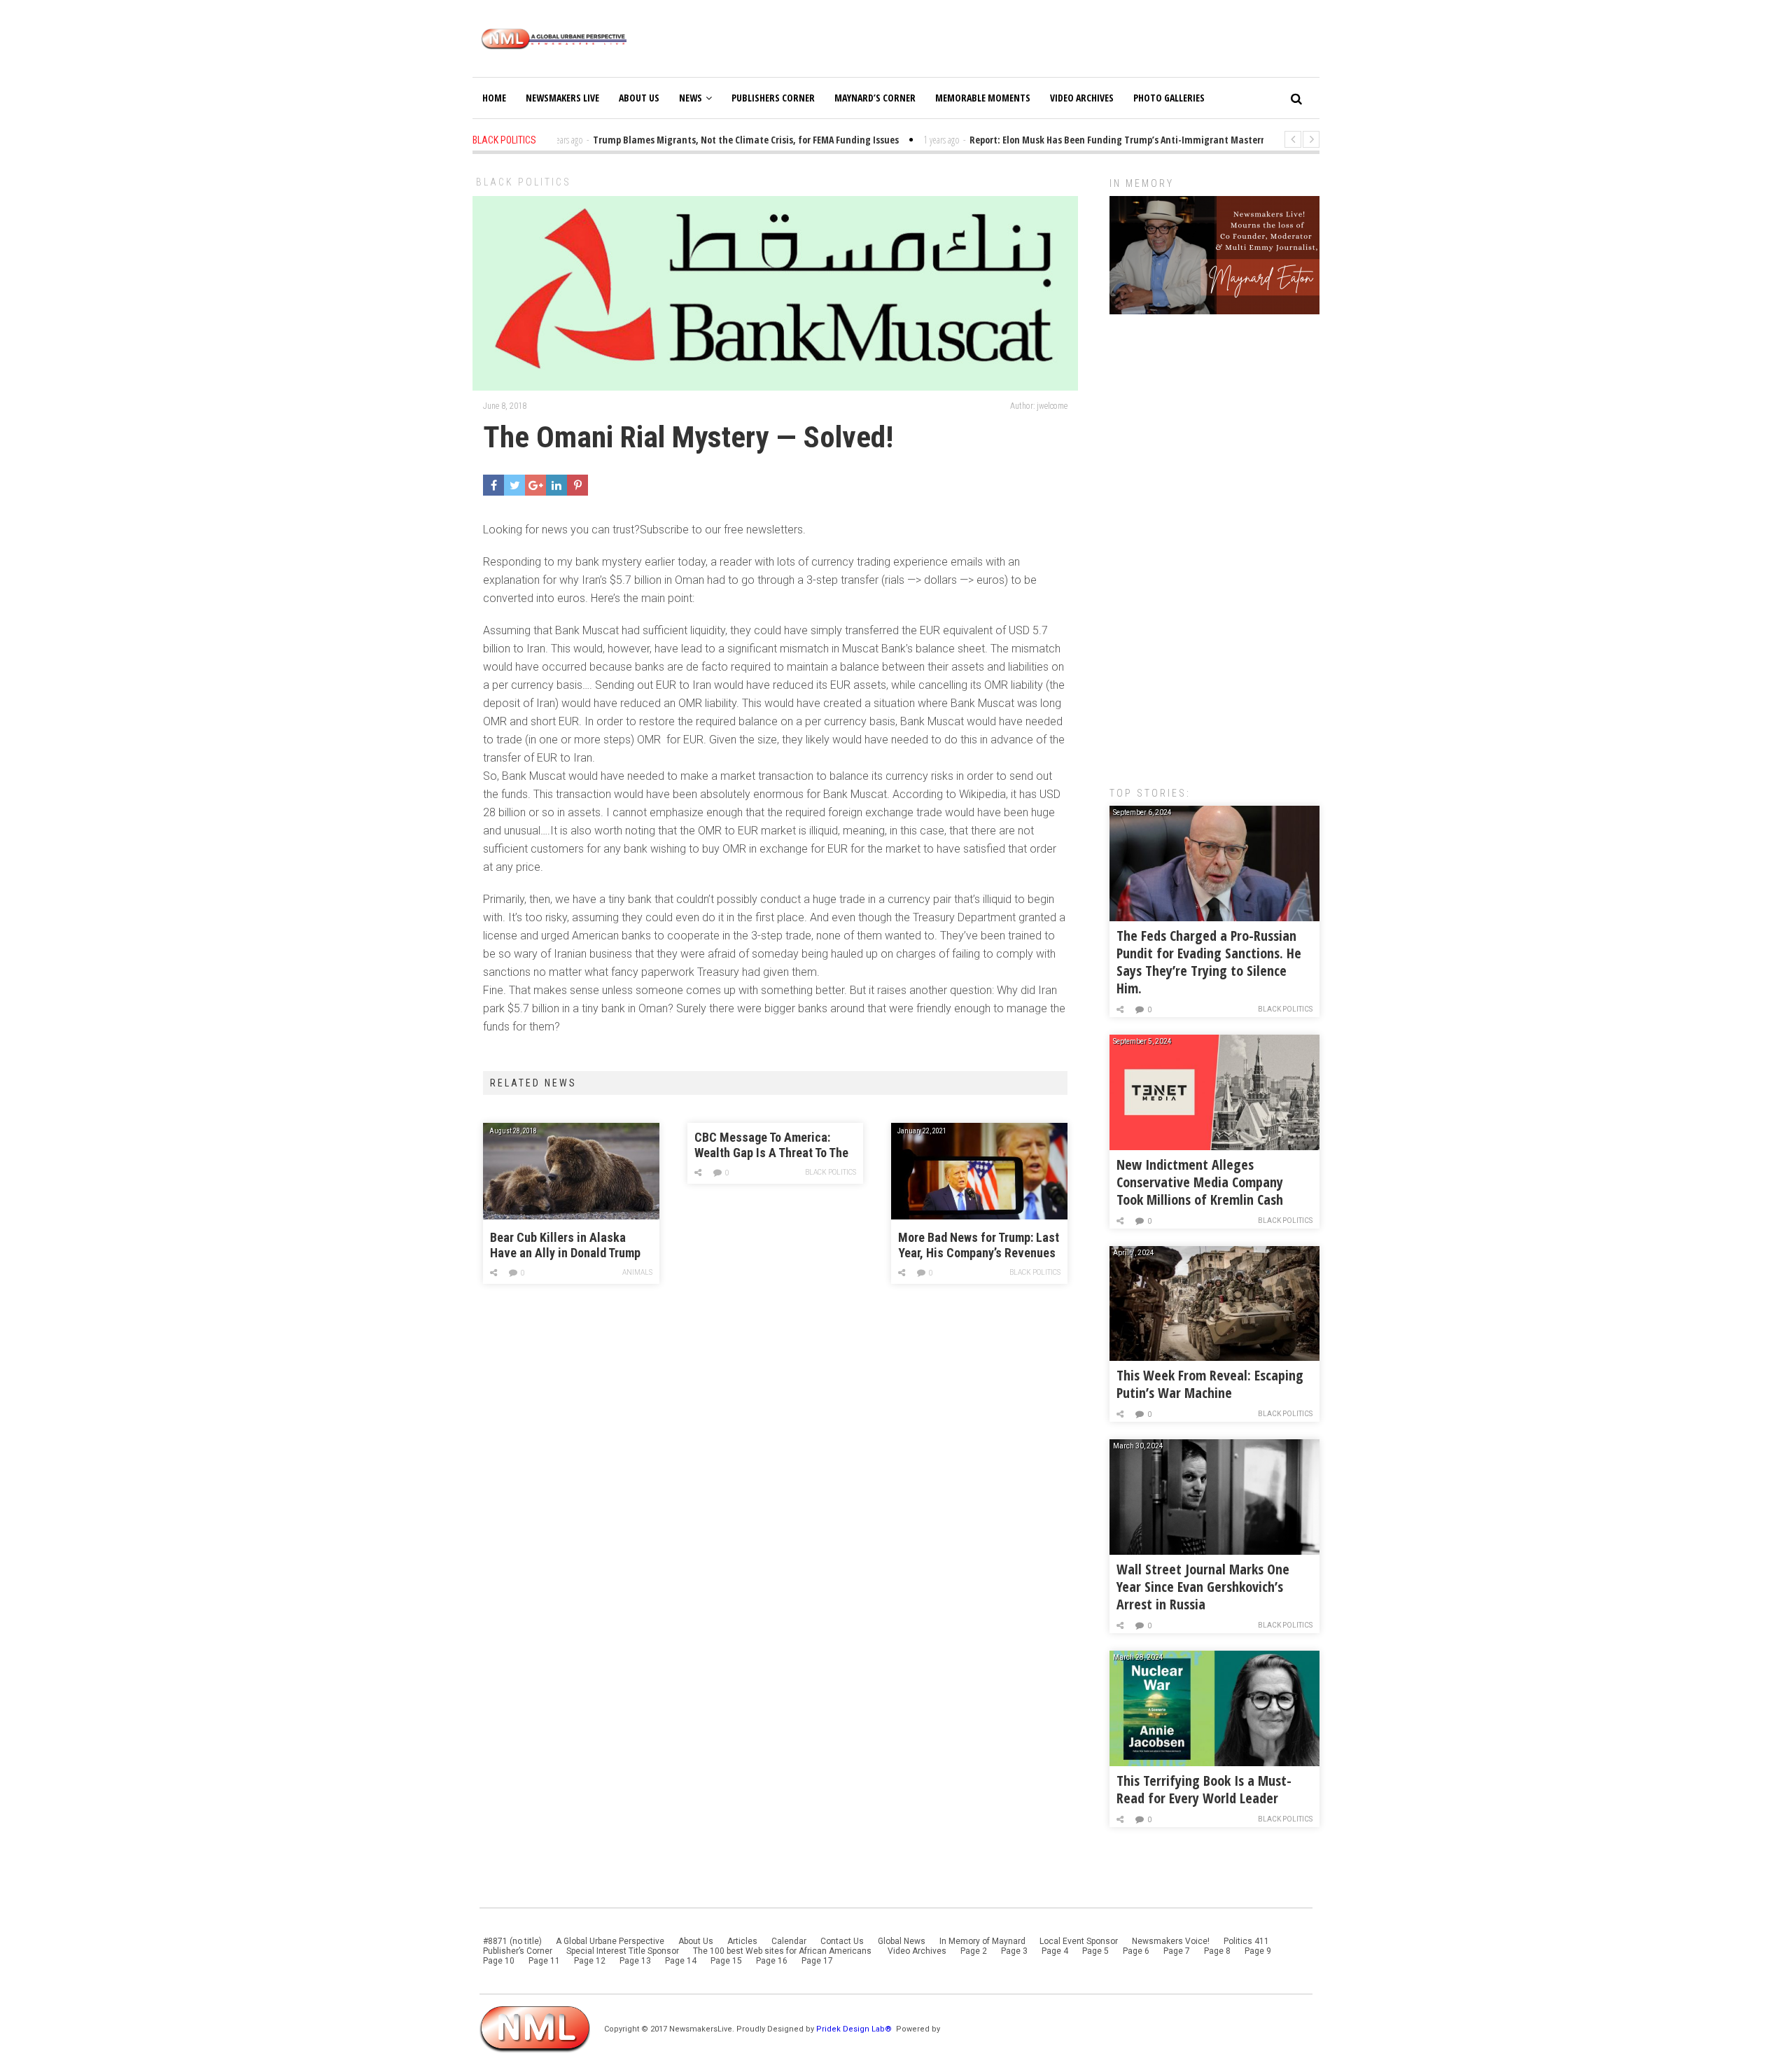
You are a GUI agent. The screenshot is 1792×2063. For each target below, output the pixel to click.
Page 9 (1258, 1951)
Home (494, 98)
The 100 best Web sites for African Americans (783, 1951)
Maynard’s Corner (875, 98)
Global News (902, 1941)
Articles (742, 1941)
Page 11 (544, 1961)
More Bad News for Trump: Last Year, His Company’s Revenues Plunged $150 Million (979, 1246)
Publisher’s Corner (518, 1951)
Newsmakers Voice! (1171, 1941)
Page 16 (772, 1961)
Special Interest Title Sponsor (623, 1951)
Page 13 (635, 1961)
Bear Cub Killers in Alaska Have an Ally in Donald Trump (565, 1245)
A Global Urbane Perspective (610, 1941)
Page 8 (1217, 1951)
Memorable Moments (983, 98)
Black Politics (524, 182)
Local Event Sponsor (1079, 1941)
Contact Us (842, 1941)
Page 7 (1177, 1951)
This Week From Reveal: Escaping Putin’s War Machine (1210, 1384)
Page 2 (974, 1951)
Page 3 (1014, 1951)
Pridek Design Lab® (855, 2029)
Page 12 (590, 1961)
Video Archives (1082, 98)
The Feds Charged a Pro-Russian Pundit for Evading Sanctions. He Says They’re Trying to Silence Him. (1209, 962)
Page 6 (1136, 1951)
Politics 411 (1246, 1941)
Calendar (789, 1941)
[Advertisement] (1214, 543)
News (691, 98)
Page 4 (1055, 1951)
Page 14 (681, 1961)
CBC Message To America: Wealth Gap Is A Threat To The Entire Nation (771, 1146)
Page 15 (726, 1961)
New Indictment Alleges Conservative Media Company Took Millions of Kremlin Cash (1200, 1182)
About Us (639, 98)
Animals (637, 1272)
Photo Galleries (1169, 98)
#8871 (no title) (512, 1941)
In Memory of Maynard (982, 1941)
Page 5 (1095, 1951)
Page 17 (817, 1961)
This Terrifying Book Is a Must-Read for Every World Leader (1204, 1789)
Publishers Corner (773, 98)
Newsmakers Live (562, 98)
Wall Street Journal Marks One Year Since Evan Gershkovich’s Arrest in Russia (1203, 1587)
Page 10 (499, 1961)
